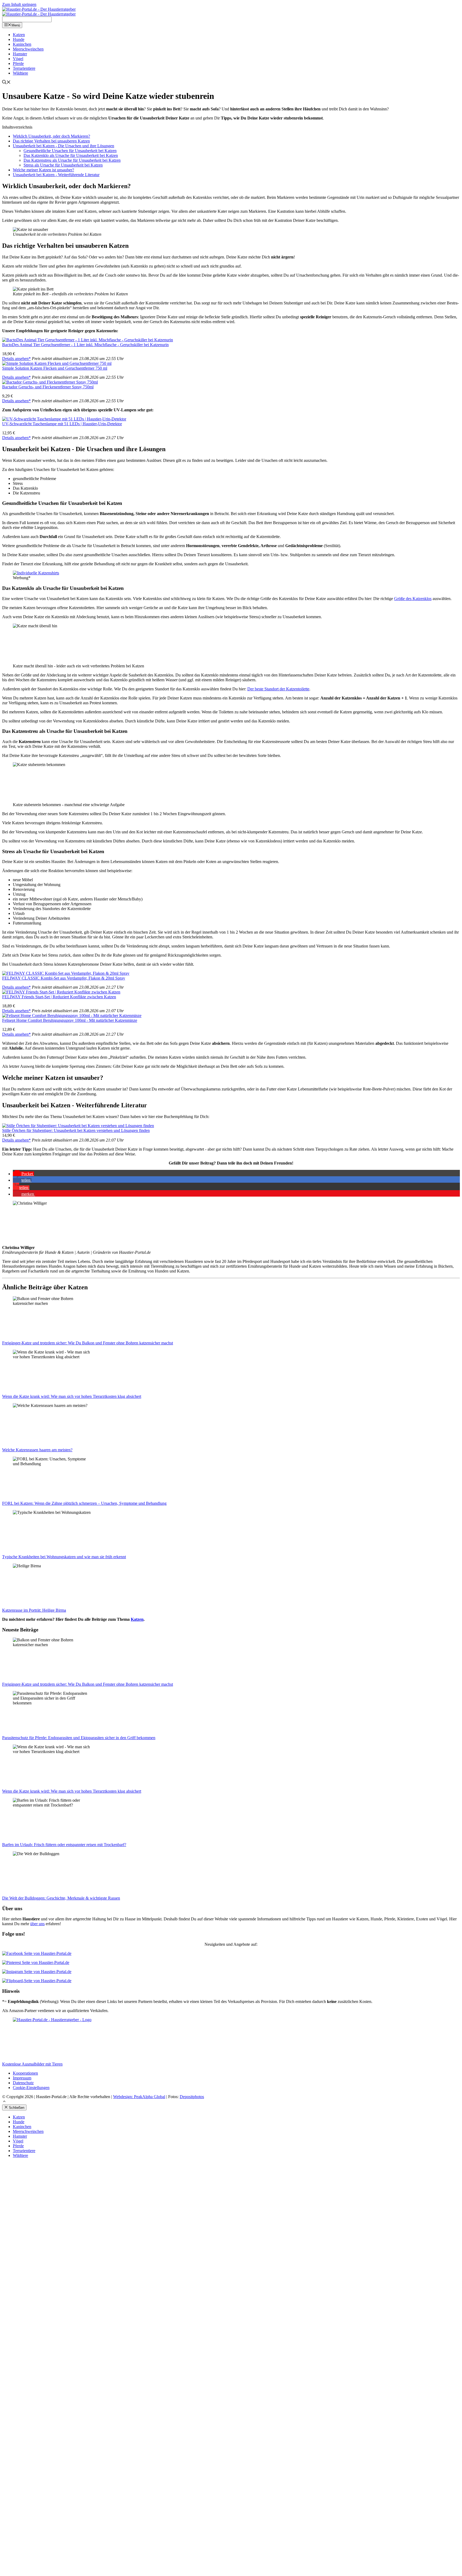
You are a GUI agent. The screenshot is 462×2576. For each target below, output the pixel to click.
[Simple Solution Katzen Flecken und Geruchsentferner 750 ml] (57, 363)
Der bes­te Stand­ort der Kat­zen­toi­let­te (278, 689)
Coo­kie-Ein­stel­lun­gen (31, 2088)
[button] (23, 1174)
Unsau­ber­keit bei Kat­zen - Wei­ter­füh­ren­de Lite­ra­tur (56, 175)
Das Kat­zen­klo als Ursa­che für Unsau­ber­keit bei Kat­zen (71, 155)
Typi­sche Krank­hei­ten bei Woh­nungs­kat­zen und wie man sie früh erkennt (64, 1557)
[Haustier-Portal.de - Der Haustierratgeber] (39, 9)
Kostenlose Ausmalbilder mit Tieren (32, 2064)
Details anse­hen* (16, 359)
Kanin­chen (22, 44)
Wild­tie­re (20, 73)
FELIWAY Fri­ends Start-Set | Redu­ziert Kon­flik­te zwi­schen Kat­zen (59, 997)
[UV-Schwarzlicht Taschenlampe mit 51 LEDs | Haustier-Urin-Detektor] (64, 419)
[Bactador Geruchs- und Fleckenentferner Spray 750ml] (50, 382)
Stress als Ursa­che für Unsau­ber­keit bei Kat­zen (63, 165)
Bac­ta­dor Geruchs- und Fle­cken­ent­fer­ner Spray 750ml (48, 387)
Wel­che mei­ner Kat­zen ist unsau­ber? (43, 170)
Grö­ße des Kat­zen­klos (413, 599)
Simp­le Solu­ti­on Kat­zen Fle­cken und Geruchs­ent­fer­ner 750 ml (55, 368)
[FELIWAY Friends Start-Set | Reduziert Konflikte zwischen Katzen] (61, 992)
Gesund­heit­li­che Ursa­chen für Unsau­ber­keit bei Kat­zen (70, 151)
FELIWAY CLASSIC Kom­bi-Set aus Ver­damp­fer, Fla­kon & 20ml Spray (64, 978)
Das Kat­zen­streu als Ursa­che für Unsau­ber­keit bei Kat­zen (72, 160)
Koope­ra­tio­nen (25, 2073)
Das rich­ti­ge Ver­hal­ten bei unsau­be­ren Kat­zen (51, 141)
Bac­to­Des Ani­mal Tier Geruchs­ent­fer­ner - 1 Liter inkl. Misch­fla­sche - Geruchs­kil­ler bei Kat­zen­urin (85, 345)
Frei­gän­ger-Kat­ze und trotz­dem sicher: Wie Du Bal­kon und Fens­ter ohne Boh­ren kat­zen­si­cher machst (88, 1343)
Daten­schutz (23, 2083)
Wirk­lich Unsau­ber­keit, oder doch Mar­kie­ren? (51, 136)
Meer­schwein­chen (28, 49)
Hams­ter (20, 54)
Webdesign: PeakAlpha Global (139, 2097)
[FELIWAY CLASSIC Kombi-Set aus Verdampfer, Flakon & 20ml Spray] (66, 973)
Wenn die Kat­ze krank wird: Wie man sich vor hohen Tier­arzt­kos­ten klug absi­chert (72, 1396)
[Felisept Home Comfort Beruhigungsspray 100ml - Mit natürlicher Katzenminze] (72, 1016)
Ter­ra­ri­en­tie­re (24, 68)
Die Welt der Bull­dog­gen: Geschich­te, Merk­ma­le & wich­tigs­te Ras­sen (61, 1898)
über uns (37, 1924)
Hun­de (19, 39)
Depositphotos (192, 2097)
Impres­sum (22, 2078)
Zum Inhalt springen (19, 4)
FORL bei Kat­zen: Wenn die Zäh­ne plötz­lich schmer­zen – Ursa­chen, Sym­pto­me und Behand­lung (84, 1503)
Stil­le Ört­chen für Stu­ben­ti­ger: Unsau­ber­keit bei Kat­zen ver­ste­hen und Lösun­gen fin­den (76, 1130)
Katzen (137, 1619)
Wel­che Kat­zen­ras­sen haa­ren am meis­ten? (37, 1450)
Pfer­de (18, 63)
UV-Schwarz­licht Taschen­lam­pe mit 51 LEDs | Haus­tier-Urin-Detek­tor (62, 424)
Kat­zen (19, 35)
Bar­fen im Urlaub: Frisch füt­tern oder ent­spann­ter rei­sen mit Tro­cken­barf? (64, 1845)
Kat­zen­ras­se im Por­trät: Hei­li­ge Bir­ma (34, 1610)
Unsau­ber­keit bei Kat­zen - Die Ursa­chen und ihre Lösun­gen (63, 146)
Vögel (18, 59)
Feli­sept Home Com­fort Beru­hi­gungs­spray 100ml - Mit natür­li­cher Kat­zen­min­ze (70, 1020)
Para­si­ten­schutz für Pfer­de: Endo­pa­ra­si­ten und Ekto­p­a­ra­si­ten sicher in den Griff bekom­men (79, 1738)
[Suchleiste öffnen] (6, 83)
